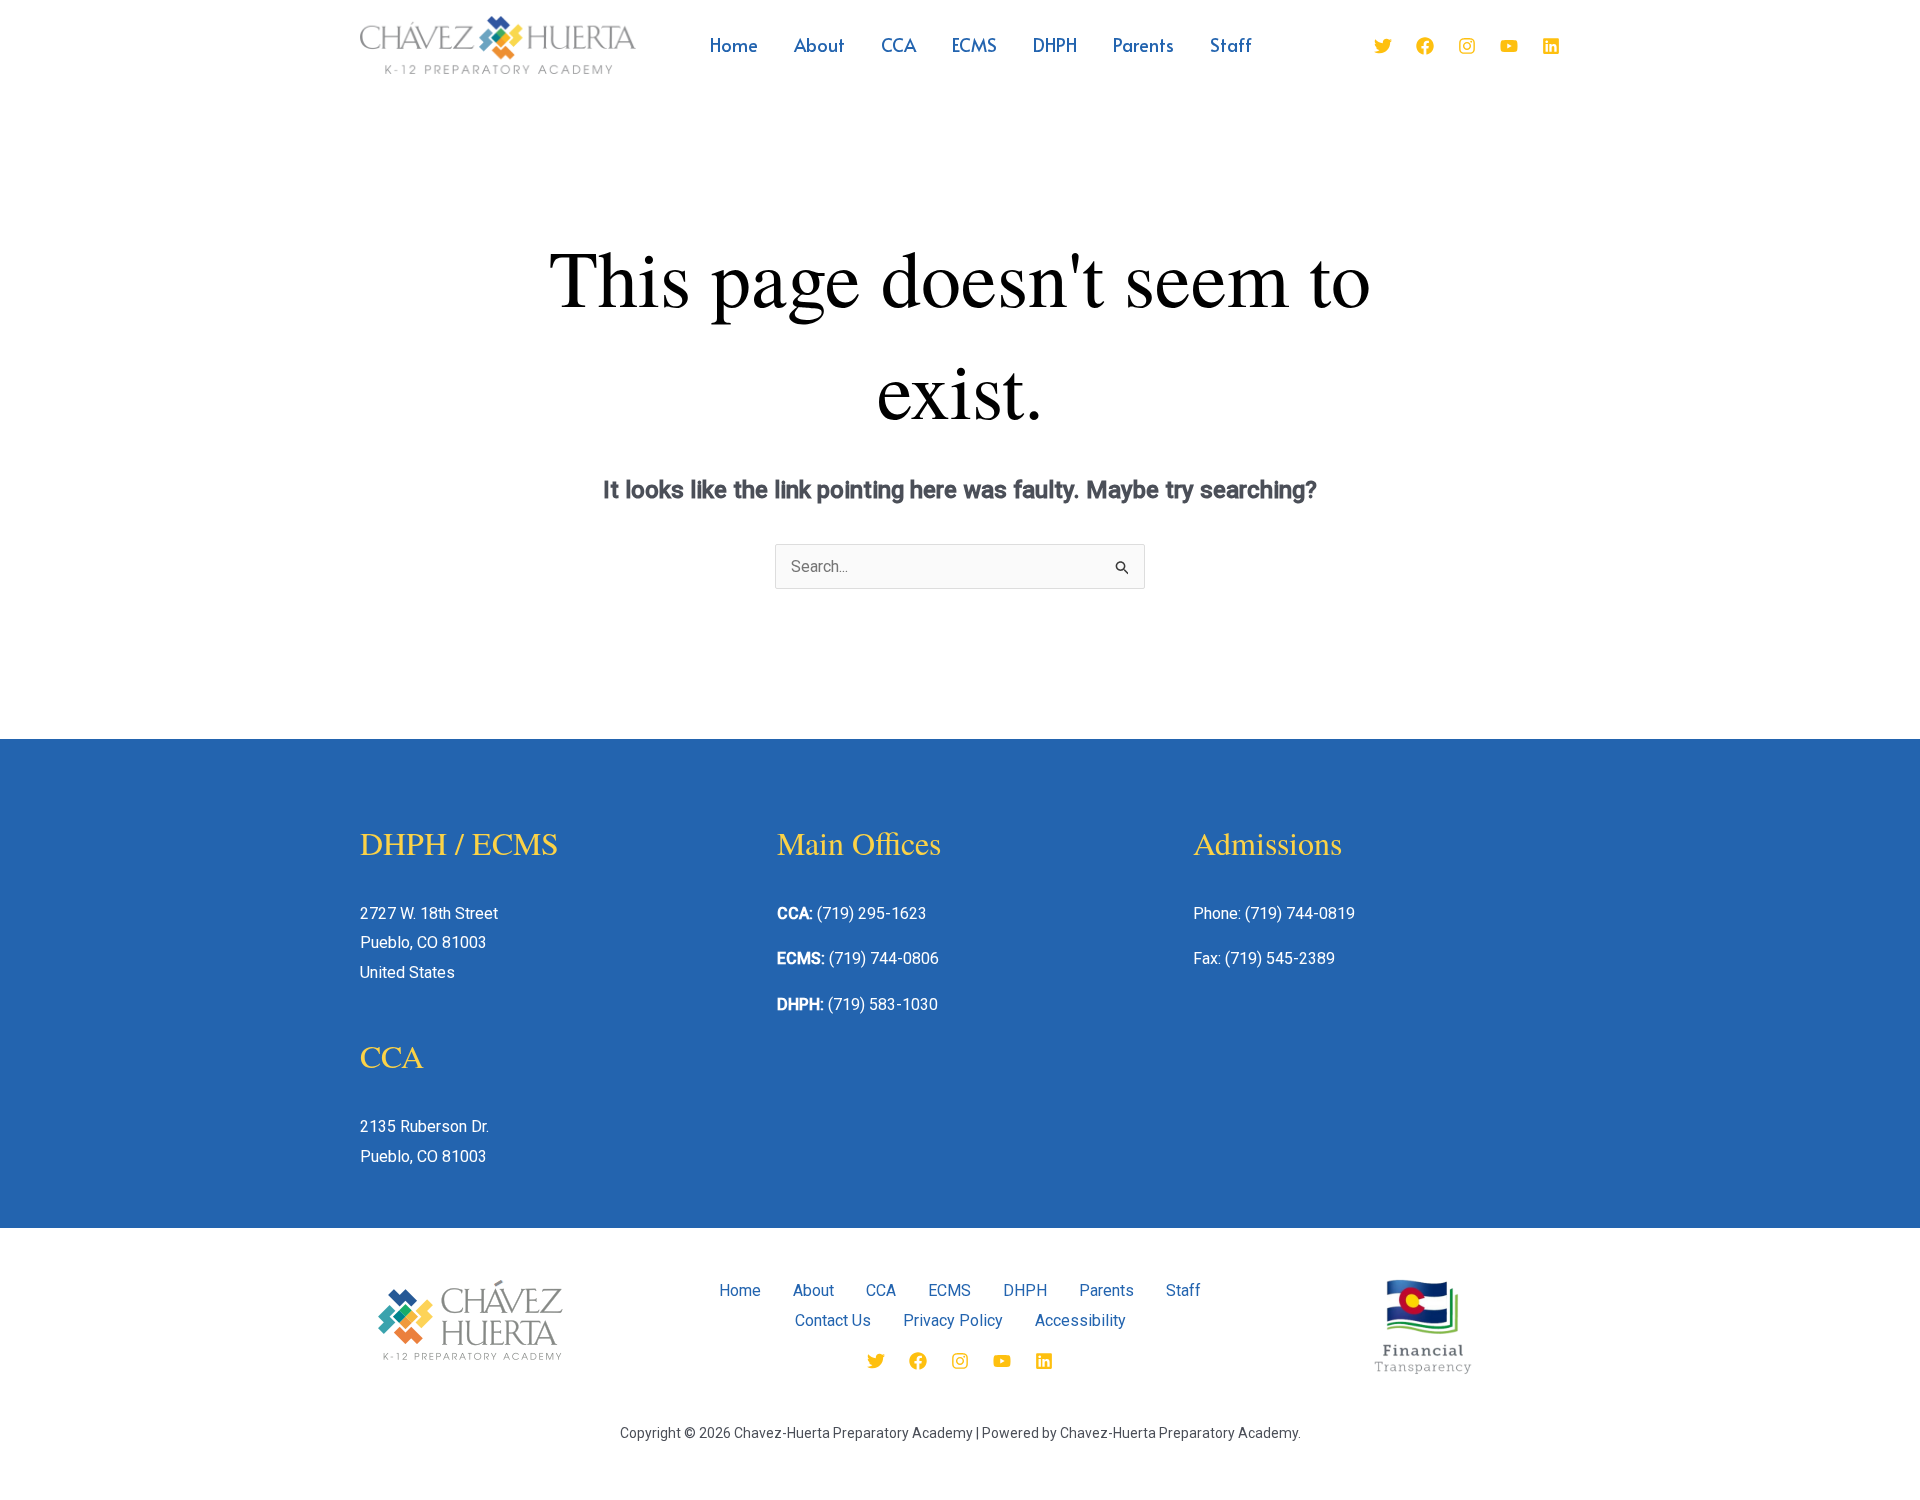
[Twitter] (1383, 46)
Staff (1231, 44)
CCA (898, 44)
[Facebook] (1425, 46)
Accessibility (1080, 1320)
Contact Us (833, 1320)
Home (734, 44)
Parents (1143, 44)
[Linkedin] (1551, 46)
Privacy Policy (953, 1320)
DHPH (1055, 44)
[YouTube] (1509, 46)
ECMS (974, 44)
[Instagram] (1467, 46)
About (819, 44)
